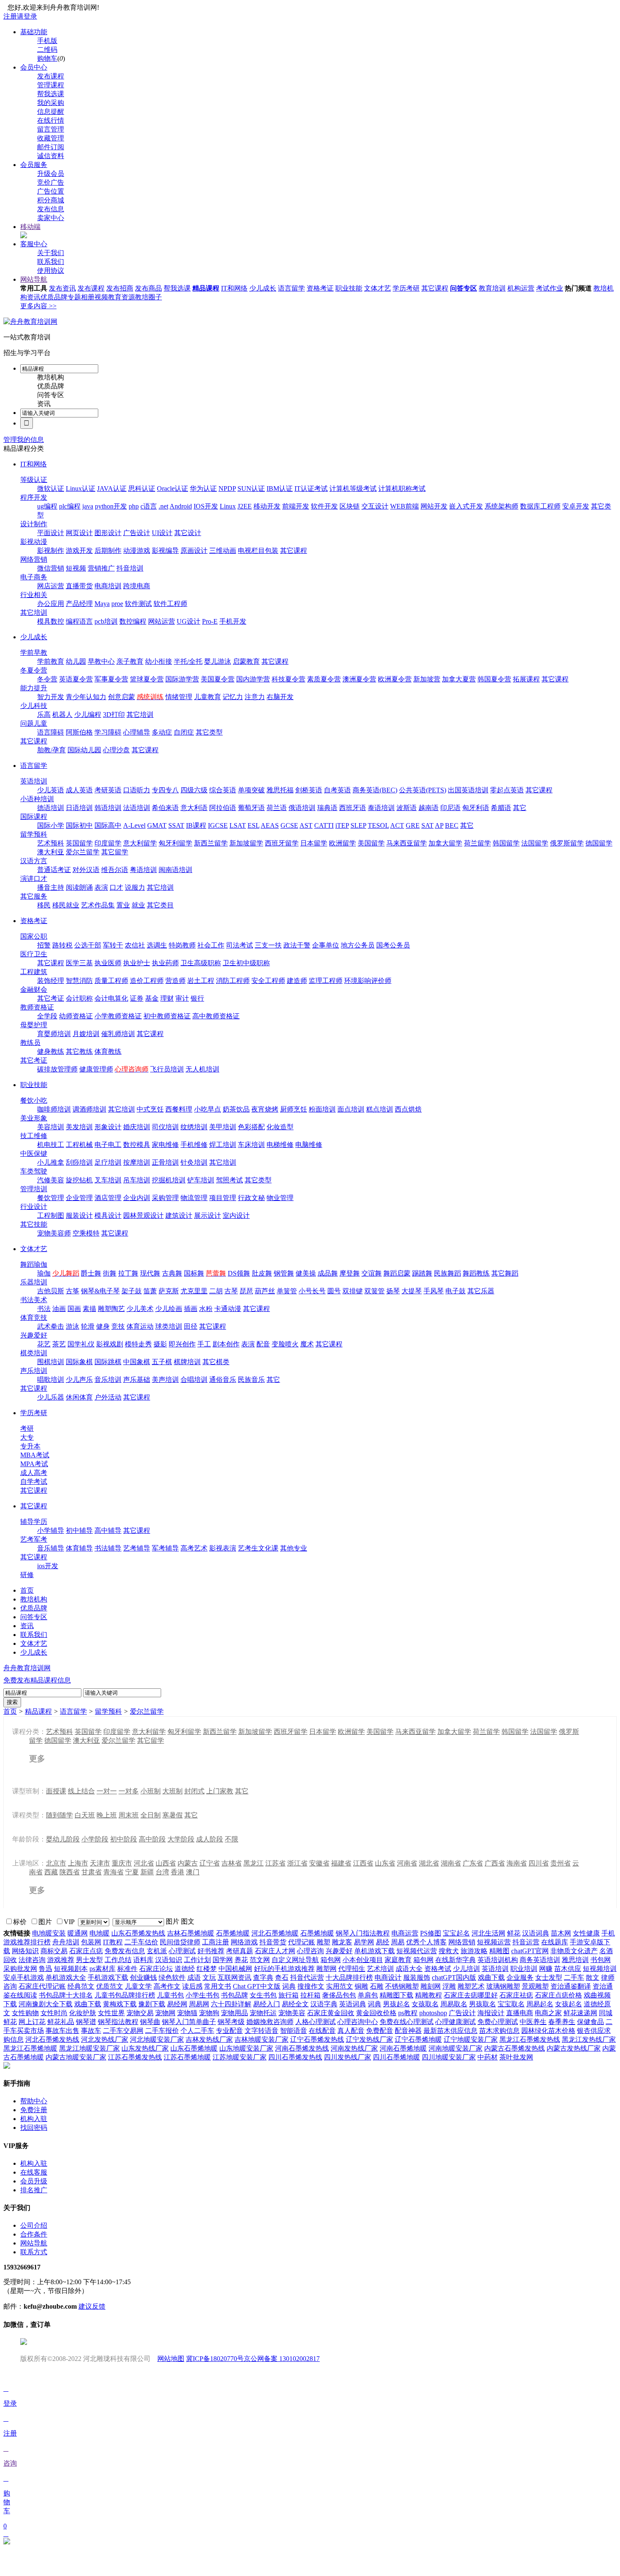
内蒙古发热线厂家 (574, 2048)
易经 (383, 1942)
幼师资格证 (76, 1016)
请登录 (27, 16)
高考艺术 (194, 1548)
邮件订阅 (51, 147)
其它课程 (435, 288)
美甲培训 (223, 1127)
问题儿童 (34, 723)
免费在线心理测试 (407, 2022)
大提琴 (412, 1291)
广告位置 (51, 191)
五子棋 (162, 1362)
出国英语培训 (468, 790)
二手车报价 (162, 2031)
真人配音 (351, 2031)
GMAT (157, 825)
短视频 (76, 568)
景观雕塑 (535, 1986)
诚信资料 (51, 156)
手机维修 (194, 1145)
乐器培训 (34, 1282)
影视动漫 (34, 542)
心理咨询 (310, 1951)
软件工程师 (170, 604)
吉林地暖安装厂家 (261, 2039)
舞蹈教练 (476, 1273)
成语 (194, 1977)
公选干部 (88, 945)
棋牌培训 (187, 1362)
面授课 (56, 1791)
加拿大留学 (445, 843)
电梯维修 (280, 1145)
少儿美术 (140, 1309)
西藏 (51, 1872)
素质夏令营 (324, 679)
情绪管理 (179, 697)
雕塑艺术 (471, 1986)
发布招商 (120, 288)
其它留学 (115, 852)
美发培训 (79, 1127)
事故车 (91, 2031)
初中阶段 (124, 1839)
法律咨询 (32, 1960)
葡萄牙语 (251, 808)
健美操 (306, 1273)
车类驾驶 (34, 1171)
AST (306, 825)
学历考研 (406, 288)
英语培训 (34, 781)
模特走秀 (138, 1344)
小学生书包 (202, 1995)
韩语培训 (108, 808)
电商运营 (405, 1933)
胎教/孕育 (51, 750)
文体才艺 (377, 288)
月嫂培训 (86, 1034)
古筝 (73, 1291)
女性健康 (586, 1933)
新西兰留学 (211, 843)
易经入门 (267, 2004)
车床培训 (251, 1145)
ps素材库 (102, 1969)
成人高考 (34, 1473)
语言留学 (291, 288)
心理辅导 (137, 732)
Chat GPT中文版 (257, 1986)
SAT (427, 825)
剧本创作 (226, 1344)
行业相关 (34, 595)
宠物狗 (209, 2013)
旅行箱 (288, 1995)
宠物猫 (187, 2013)
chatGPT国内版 (454, 1977)
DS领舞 (239, 1273)
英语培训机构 (498, 1960)
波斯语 (407, 808)
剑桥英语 (309, 790)
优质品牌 (54, 297)
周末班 (129, 1815)
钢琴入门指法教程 (363, 1933)
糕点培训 (380, 1109)
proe (117, 604)
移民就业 (66, 905)
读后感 (192, 1986)
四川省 (539, 1863)
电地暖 (100, 1933)
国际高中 (108, 825)
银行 (197, 998)
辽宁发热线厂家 (369, 2039)
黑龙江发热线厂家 (589, 2039)
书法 (44, 1309)
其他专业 (294, 1548)
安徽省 (319, 1863)
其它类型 (209, 732)
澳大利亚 (51, 852)
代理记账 (302, 1942)
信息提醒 (51, 112)
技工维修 (34, 1136)
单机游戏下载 (375, 1951)
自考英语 (337, 790)
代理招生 (352, 1969)
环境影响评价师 (368, 981)
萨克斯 (169, 1291)
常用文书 (218, 1986)
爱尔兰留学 (83, 852)
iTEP (342, 825)
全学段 (47, 1016)
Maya (102, 604)
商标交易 (54, 1951)
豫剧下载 (152, 2004)
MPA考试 (34, 1464)
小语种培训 (37, 799)
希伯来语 (165, 808)
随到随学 (59, 1815)
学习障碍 (108, 732)
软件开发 (324, 506)
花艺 (44, 1344)
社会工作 (211, 945)
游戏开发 (79, 550)
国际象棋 (79, 1362)
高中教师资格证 (216, 1016)
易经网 (177, 2004)
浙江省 (297, 1863)
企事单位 (326, 945)
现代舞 (150, 1273)
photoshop (433, 2013)
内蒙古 (188, 1863)
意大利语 (194, 808)
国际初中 (79, 825)
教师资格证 (37, 1007)
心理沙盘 (116, 750)
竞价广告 (51, 182)
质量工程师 (111, 981)
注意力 (255, 697)
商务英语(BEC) (375, 790)
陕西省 (70, 1872)
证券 (137, 998)
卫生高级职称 (201, 963)
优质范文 (110, 1986)
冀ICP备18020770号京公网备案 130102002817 (253, 2359)
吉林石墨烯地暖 (191, 1933)
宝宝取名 (511, 2004)
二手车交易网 (123, 2031)
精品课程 (206, 288)
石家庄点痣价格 (558, 1995)
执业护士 (137, 963)
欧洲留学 (342, 843)
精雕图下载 (396, 1995)
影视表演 (223, 1548)
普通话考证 (54, 870)
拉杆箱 (310, 1995)
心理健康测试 (456, 2022)
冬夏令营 (34, 670)
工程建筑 (34, 972)
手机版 (47, 41)
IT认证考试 (311, 489)
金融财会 (34, 989)
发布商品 (148, 288)
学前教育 (51, 661)
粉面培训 (322, 1109)
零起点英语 (507, 790)
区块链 (350, 506)
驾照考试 (229, 1180)
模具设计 (108, 1215)
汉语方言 (34, 861)
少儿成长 (263, 288)
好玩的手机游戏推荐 (284, 1969)
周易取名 (454, 2004)
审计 (182, 998)
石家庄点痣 (86, 1951)
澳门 (193, 1872)
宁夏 (132, 1872)
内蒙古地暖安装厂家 (76, 2057)
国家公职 (34, 936)
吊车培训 (137, 1180)
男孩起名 (396, 2004)
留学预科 (34, 834)
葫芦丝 (265, 1291)
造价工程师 (147, 981)
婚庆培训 (137, 1127)
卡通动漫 (228, 1309)
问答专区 (464, 288)
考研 (27, 1428)
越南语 (429, 808)
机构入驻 (34, 2119)
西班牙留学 (282, 843)
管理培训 (34, 1189)
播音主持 (51, 887)
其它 (520, 808)
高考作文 (167, 1986)
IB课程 (196, 825)
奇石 (282, 1977)
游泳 (73, 1326)
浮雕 (449, 1986)
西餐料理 (179, 1109)
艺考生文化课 (258, 1548)
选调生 (157, 945)
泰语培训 (381, 808)
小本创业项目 (363, 1960)
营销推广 (101, 568)
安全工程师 (268, 981)
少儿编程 (88, 715)
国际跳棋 (108, 1362)
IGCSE (218, 825)
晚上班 (107, 1815)
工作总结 (118, 1960)
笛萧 (150, 1291)
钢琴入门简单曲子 (189, 2022)
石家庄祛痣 (516, 1995)
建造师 (297, 981)
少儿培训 (466, 1969)
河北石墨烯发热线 (52, 2039)
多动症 (162, 732)
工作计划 (197, 1960)
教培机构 (51, 377)
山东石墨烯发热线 (138, 1933)
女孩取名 (425, 2004)
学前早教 (34, 653)
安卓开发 (576, 506)
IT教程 (113, 1942)
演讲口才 (34, 879)
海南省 (517, 1863)
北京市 (56, 1863)
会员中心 (34, 67)
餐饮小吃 (34, 1100)
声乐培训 (34, 1371)
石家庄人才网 (275, 1951)
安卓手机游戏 (24, 1977)
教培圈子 (148, 297)
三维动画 (223, 550)
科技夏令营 (288, 679)
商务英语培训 (540, 1960)
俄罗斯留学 (567, 843)
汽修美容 (51, 1180)
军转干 (113, 945)
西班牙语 (353, 808)
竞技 (118, 1326)
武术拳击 (51, 1326)
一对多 (129, 1791)
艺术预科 (51, 843)
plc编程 (70, 506)
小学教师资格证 (118, 1016)
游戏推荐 (61, 1960)
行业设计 (34, 1207)
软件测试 (138, 604)
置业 (123, 905)
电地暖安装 (49, 1933)
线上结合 (81, 1791)
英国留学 (79, 843)
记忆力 (233, 697)
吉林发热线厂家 (209, 2039)
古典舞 (172, 1273)
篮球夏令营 (147, 679)
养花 (241, 1960)
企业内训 (137, 1198)
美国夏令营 (218, 679)
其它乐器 (481, 1291)
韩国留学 (506, 843)
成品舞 (328, 1273)
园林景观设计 (143, 1215)
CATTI (324, 825)
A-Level (134, 825)
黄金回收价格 (376, 2013)
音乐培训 (108, 1380)
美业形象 (34, 1118)
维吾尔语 (115, 870)
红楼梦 (207, 1969)
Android (181, 506)
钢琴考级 (231, 2022)
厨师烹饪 (294, 1109)
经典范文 (81, 1986)
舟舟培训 (66, 1942)
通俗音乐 (223, 1380)
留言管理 (51, 129)
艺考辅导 (137, 1548)
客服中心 (34, 244)
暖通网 (78, 1933)
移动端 (30, 227)
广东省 (473, 1863)
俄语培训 (302, 808)
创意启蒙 (121, 697)
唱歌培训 (51, 1380)
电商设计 (388, 1977)
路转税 (62, 945)
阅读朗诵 (79, 887)
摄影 (160, 1344)
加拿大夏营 (459, 679)
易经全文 (295, 2004)
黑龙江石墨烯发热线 (530, 2039)
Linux (228, 506)
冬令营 (47, 679)
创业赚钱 (143, 1977)
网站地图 (171, 2359)
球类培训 (169, 1326)
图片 (173, 1921)
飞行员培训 (167, 1069)
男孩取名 (483, 2004)
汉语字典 (324, 2004)
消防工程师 (233, 981)
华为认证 (203, 489)
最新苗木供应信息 (450, 2031)
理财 (167, 998)
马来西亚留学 (407, 843)
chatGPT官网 (530, 1951)
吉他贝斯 (51, 1291)
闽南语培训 (175, 870)
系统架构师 (501, 506)
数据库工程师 (540, 506)
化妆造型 (280, 1127)
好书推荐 (211, 1951)
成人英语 (79, 790)
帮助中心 (34, 2101)
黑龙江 (253, 1863)
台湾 (162, 1872)
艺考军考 (34, 1539)
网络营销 (34, 559)
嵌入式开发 (466, 506)
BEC (452, 825)
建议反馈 (92, 2306)
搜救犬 (449, 1951)
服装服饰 (417, 1977)
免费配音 (380, 2031)
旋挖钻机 (79, 1180)
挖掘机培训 (169, 1180)
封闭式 (194, 1791)
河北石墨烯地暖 (275, 1933)
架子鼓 (132, 1291)
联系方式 (34, 2252)
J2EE (245, 506)
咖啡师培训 (54, 1109)
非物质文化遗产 (574, 1951)
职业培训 (524, 1969)
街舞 (110, 1273)
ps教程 (408, 2013)
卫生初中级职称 (246, 963)
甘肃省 (92, 1872)
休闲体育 (79, 1397)
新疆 (147, 1872)
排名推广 (34, 2190)
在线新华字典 (456, 1960)
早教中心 (101, 661)
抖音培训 (130, 568)
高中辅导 (108, 1530)
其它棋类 (216, 1362)
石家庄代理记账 (42, 1986)
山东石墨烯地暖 (194, 2048)
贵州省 (561, 1863)
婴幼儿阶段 (63, 1839)
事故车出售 (62, 2031)
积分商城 (51, 200)
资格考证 (320, 288)
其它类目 (160, 905)
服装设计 (79, 1215)
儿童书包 (170, 1995)
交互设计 (375, 506)
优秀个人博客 (426, 1942)
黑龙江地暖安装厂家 (89, 2048)
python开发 (111, 506)
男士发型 (89, 1960)
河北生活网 (488, 1933)
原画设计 (194, 550)
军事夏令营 (111, 679)
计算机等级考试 (353, 489)
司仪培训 (165, 1127)
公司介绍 (34, 2225)
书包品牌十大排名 (66, 1995)
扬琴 (393, 1291)
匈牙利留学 (175, 843)
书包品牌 (235, 1995)
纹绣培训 (194, 1127)
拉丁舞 (128, 1273)
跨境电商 (137, 586)
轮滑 (88, 1326)
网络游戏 (244, 1942)
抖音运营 (526, 1942)
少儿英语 (51, 790)
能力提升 (34, 688)
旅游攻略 (474, 1951)
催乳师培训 (118, 1034)
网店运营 (51, 586)
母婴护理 (34, 1025)
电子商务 (34, 577)
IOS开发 (206, 506)
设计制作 (34, 524)
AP (439, 825)
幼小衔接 (159, 661)
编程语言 (79, 621)
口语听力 (137, 790)
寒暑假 (173, 1815)
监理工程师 (326, 981)
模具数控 (51, 621)
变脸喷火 (285, 1344)
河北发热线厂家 (105, 2039)
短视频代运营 (417, 1951)
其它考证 (51, 998)
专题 (74, 297)
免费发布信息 (125, 1951)
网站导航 (34, 279)
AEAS (270, 825)
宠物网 (165, 2013)
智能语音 (294, 2031)
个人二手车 (197, 2031)
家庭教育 (398, 1960)
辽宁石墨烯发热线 (317, 2039)
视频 (101, 297)
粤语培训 (143, 870)
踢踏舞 (422, 1273)
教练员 (30, 1043)
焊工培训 (223, 1145)
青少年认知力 (86, 697)
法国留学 (535, 843)
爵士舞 (91, 1273)
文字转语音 (261, 2031)
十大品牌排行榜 (349, 1977)
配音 (263, 1344)
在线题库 (555, 1942)
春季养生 (562, 2022)
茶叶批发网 (516, 2057)
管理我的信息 (24, 440)
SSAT (176, 825)
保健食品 (590, 2022)
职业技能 (349, 288)
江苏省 (275, 1863)
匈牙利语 (476, 808)
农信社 (135, 945)
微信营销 (51, 568)
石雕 (377, 1986)
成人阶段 (210, 1839)
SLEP (358, 825)
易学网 (364, 1942)
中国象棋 (137, 1362)
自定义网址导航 (295, 1960)
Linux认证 (81, 489)
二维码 (47, 50)
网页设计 (79, 533)
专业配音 (229, 2031)
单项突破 (251, 790)
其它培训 (34, 612)
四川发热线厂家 (348, 2057)
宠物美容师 (54, 1233)
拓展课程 (526, 679)
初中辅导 (79, 1530)
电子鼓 (456, 1291)
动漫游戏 (137, 550)
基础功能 (34, 32)
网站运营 (162, 621)
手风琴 (434, 1291)
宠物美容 (292, 2013)
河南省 (407, 1863)
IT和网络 (234, 288)
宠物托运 (263, 2013)
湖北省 (429, 1863)
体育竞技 (34, 1318)
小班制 (151, 1791)
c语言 (149, 506)
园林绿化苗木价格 (548, 2031)
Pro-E (210, 621)
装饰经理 (51, 981)
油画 (59, 1309)
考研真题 (240, 1951)
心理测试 (182, 1951)
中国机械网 (235, 1969)
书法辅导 (108, 1548)
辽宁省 (210, 1863)
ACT (397, 825)
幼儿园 (76, 661)
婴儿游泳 (218, 661)
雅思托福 (280, 790)
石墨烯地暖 (233, 1933)
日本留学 (314, 843)
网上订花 (32, 2022)
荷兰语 (277, 808)
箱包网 (331, 1960)
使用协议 (51, 271)
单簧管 (287, 1291)
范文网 (260, 1960)
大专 (27, 1437)
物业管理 (280, 1198)
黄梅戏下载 (120, 2004)
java (88, 506)
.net (163, 506)
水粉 (206, 1309)
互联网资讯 (235, 1977)
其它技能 (34, 1224)
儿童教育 (208, 697)
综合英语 (223, 790)
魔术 (307, 1344)
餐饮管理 (51, 1198)
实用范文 (340, 1986)
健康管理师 (96, 1069)
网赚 (546, 1969)
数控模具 (137, 1145)
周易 (398, 1942)
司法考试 (240, 945)
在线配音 (322, 2031)
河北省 (144, 1863)
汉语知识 (169, 1960)
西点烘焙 (408, 1109)
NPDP (227, 489)
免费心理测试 (498, 2022)
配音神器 (408, 2031)
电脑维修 (309, 1145)
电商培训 (108, 586)
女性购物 (25, 2013)
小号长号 (312, 1291)
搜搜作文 (311, 1986)
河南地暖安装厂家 (456, 2048)
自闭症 (184, 732)
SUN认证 (251, 489)
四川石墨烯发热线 (295, 2057)
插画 (191, 1309)
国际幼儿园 (84, 750)
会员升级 (34, 2181)
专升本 (30, 1446)
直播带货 (79, 586)
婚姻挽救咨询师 (270, 2022)
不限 (232, 1839)
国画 (74, 1309)
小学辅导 (51, 1530)
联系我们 (51, 262)
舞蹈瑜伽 (34, 1264)
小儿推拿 (51, 1162)
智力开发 (51, 697)
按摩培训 (137, 1162)
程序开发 (34, 497)
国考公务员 (393, 945)
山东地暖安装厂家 (246, 2048)
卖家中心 (51, 218)
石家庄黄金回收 (331, 2013)
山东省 (385, 1863)
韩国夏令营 (494, 679)
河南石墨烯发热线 (302, 2048)
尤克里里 (194, 1291)
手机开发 (233, 621)
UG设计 (189, 621)
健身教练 (51, 1051)
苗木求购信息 (499, 2031)
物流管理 (194, 1198)
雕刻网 (431, 1986)
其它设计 (188, 533)
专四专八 (165, 790)
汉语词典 (536, 1933)
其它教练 (79, 1051)
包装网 (91, 1942)
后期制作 (108, 550)
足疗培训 (108, 1162)
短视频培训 (600, 1969)
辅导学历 (34, 1522)
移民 (44, 905)
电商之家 (548, 2013)
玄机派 (157, 1951)
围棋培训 (51, 1362)
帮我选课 (51, 94)
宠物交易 (140, 2013)
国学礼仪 (81, 1344)
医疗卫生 (34, 954)
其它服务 (34, 896)
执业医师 (108, 963)
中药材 (488, 2057)
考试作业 (550, 288)
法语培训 (137, 808)
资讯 (34, 297)
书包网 (601, 1960)
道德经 (185, 1969)
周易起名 (540, 2004)
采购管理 (165, 1198)
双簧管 (375, 1291)
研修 (27, 1575)
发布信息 (51, 209)
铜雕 (361, 1986)
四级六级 (194, 790)
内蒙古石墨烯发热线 (515, 2048)
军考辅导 (165, 1548)
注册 (10, 16)
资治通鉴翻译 (571, 1986)
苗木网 (561, 1933)
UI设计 (162, 533)
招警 (44, 945)
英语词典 (353, 2004)
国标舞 (194, 1273)
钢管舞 (284, 1273)
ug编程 (47, 506)
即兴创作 (182, 1344)
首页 (10, 1711)
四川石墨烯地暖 (396, 2057)
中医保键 (34, 1153)
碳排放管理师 (57, 1069)
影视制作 (51, 550)
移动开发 (267, 506)
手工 (204, 1344)
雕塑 (323, 1942)
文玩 (209, 1977)
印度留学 (108, 843)
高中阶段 (152, 1839)
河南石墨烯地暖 (403, 2048)
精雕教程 (429, 1995)
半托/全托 (188, 661)
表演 (101, 887)
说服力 (135, 887)
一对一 (107, 1791)
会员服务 (34, 165)
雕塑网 (326, 1969)
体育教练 (108, 1051)
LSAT (238, 825)
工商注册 (216, 1942)
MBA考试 (35, 1455)
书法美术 (34, 1300)
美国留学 (371, 843)
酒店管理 (108, 1198)
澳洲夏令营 (359, 679)
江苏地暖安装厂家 (240, 2057)
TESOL (378, 825)
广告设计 (137, 533)
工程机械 (79, 1145)
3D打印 (114, 715)
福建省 (341, 1863)
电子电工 (108, 1145)
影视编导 (165, 550)
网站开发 (434, 506)
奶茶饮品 (236, 1109)
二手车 (574, 1977)
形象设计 (108, 1127)
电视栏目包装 (258, 550)
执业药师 (165, 963)
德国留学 (599, 843)
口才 (116, 887)
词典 (289, 1986)
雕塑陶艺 (111, 1309)
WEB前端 (404, 506)
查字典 (263, 1977)
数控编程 (133, 621)
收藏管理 (51, 138)
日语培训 (79, 808)
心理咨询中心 (358, 2022)
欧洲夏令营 (395, 679)
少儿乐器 (51, 1397)
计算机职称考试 (402, 489)
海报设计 (491, 2013)
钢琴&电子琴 (100, 1291)
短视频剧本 (71, 1969)
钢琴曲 (150, 2022)
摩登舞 (350, 1273)
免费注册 (34, 2110)
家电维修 (165, 1145)
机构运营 (521, 288)
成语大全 (409, 1969)
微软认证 (51, 489)
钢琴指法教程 (118, 2022)
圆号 (334, 1291)
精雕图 (499, 1951)
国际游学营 (182, 679)
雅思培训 (575, 1960)
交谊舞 (372, 1273)
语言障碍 (51, 732)
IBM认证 (280, 489)
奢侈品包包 (339, 1995)
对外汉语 (86, 870)
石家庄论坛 (156, 1969)
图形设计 (108, 533)
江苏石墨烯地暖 (187, 2057)
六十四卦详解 (231, 2004)
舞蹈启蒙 (397, 1273)
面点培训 (351, 1109)
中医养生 (533, 2022)
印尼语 (450, 808)
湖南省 (451, 1863)
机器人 (62, 715)
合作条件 (34, 2234)
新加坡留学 (246, 843)
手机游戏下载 (108, 1977)
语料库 (143, 1960)
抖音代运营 (307, 1977)
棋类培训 (34, 1353)
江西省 (363, 1863)
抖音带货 (273, 1942)
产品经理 (79, 604)
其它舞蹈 (505, 1273)
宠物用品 (235, 2013)
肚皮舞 (262, 1273)
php (134, 506)
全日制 (151, 1815)
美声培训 (165, 1380)
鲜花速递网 (580, 2013)
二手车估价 (141, 1942)
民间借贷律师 (180, 1942)
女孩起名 (569, 2004)
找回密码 (34, 2128)
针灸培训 (194, 1162)
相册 (88, 297)
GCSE (289, 825)
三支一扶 (268, 945)
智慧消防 (79, 981)
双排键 (353, 1291)
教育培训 (492, 288)
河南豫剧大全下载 (46, 2004)
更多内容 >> (38, 306)
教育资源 (121, 297)
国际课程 (34, 817)
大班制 (173, 1791)
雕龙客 (342, 1942)
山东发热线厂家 (145, 2048)
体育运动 (140, 1326)
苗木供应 (568, 1969)
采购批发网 (20, 1969)
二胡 (216, 1291)
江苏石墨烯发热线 (135, 2057)
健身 (103, 1326)
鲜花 (514, 1933)
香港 (178, 1872)
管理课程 (51, 85)
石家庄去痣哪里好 (471, 1995)
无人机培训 (202, 1069)
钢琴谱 (86, 2022)
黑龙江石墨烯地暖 (30, 2048)
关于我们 (51, 253)
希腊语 (501, 808)
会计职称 (79, 998)
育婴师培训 (54, 1034)
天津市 (100, 1863)
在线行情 (51, 120)
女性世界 (111, 2013)
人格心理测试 (315, 2022)
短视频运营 (494, 1942)
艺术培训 (380, 1969)
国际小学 (51, 825)
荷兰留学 (477, 843)
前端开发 (296, 506)
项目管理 (223, 1198)
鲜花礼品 (61, 2022)
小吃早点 (208, 1109)
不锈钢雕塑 (402, 1986)
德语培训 (51, 808)
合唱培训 (194, 1380)
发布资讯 (62, 288)
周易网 (199, 2004)
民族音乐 (251, 1380)
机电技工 (51, 1145)
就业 (138, 905)
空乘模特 (86, 1233)
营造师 (175, 981)
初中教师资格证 (167, 1016)
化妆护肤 (83, 2013)
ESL (253, 825)
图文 (188, 1921)
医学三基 (79, 963)
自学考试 (34, 1482)
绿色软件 (172, 1977)
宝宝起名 (456, 1933)
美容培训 (51, 1127)
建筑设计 (179, 1215)
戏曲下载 (491, 1977)
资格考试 (438, 1969)
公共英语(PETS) (423, 790)
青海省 (113, 1872)
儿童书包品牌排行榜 (125, 1995)
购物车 (47, 58)
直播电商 (520, 2013)
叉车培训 (108, 1180)
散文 (593, 1977)
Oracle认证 (173, 489)
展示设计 (208, 1215)
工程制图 (51, 1215)
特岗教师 (182, 945)
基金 (152, 998)
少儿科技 (34, 706)
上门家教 (220, 1791)
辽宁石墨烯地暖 (418, 2039)
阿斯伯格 (79, 732)
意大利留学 (140, 843)
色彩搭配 (251, 1127)
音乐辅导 (51, 1548)
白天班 (85, 1815)
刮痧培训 (79, 1162)
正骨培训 (165, 1162)
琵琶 (246, 1291)
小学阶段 (95, 1839)
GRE (413, 825)
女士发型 (549, 1977)
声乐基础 (137, 1380)
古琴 (231, 1291)
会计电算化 (111, 998)
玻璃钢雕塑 (503, 1986)
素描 (89, 1309)
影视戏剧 (110, 1344)
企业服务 (520, 1977)
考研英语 (108, 790)
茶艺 (59, 1344)
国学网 (223, 1960)
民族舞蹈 (447, 1273)
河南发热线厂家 (354, 2048)
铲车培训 (201, 1180)
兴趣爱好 (34, 1335)
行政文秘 (251, 1198)
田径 (191, 1326)
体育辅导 (79, 1548)
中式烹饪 (150, 1109)
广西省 (495, 1863)
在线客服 (34, 2172)
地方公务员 (358, 945)
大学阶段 (181, 1839)
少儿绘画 (169, 1309)
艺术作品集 (98, 905)
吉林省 (232, 1863)
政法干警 (297, 945)
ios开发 (48, 1566)
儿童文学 (138, 1986)
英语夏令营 (76, 679)
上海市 (78, 1863)
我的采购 (51, 103)
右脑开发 (280, 697)
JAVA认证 (112, 489)
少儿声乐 (79, 1380)
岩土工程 (201, 981)
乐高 (44, 715)
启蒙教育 (246, 661)
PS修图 (431, 1933)
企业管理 (79, 1198)
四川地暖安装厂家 (449, 2057)
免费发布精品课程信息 (37, 1680)
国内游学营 (253, 679)
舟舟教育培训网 (27, 1668)
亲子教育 (130, 661)
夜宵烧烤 (265, 1109)
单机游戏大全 (66, 1977)
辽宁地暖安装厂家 (471, 2039)
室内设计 (236, 1215)
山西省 (166, 1863)
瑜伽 (44, 1273)
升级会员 (51, 174)
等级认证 (34, 480)
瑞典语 (327, 808)
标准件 (127, 1969)
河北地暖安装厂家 (157, 2039)
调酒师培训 (89, 1109)
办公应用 (51, 604)
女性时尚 (54, 2013)
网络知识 (25, 1951)
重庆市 (122, 1863)
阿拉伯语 (223, 808)
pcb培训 (106, 621)
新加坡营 (427, 679)
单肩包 (368, 1995)
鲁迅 (46, 1969)
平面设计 (51, 533)
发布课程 (51, 76)
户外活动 (108, 1397)
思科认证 (142, 489)
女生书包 (263, 1995)
